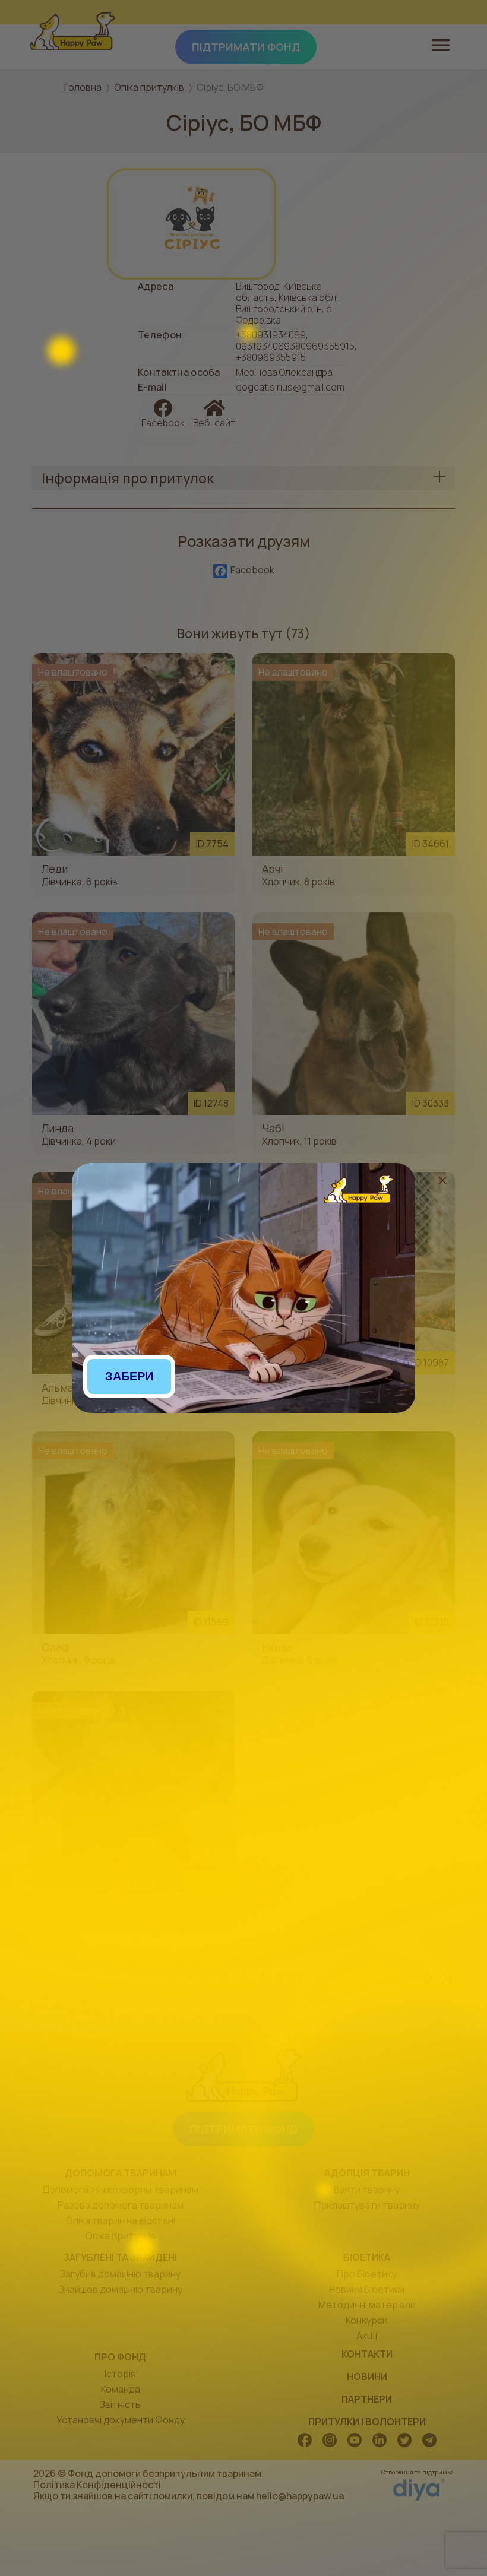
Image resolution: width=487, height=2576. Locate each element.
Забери (129, 1376)
